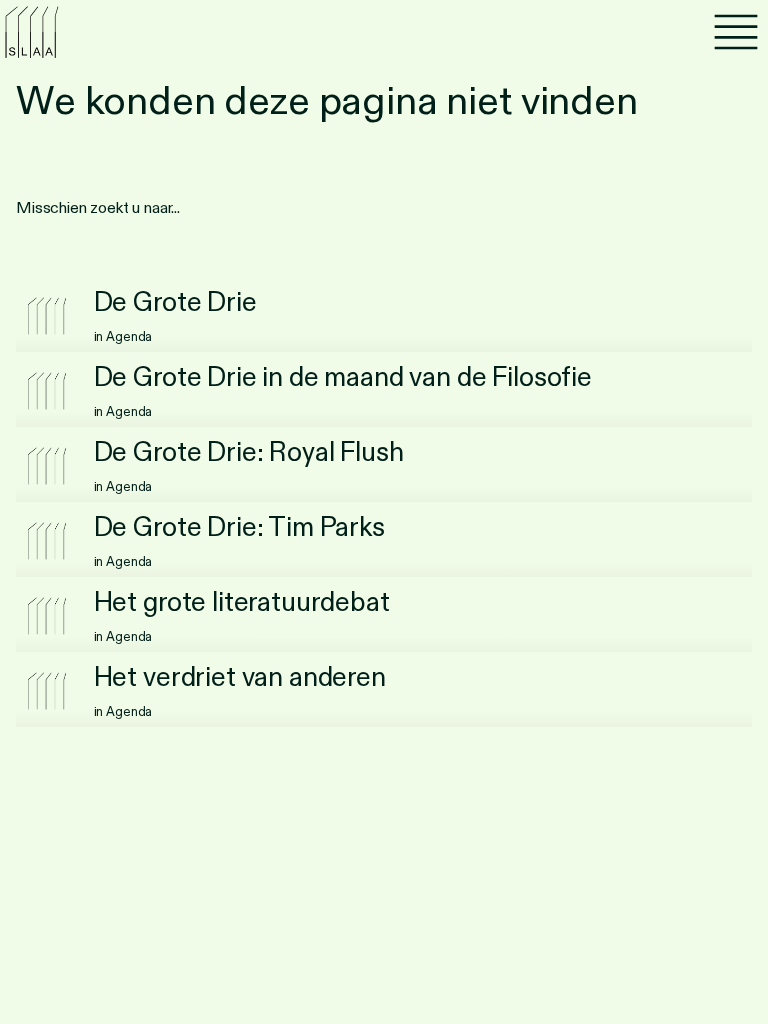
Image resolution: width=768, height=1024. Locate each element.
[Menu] (736, 32)
